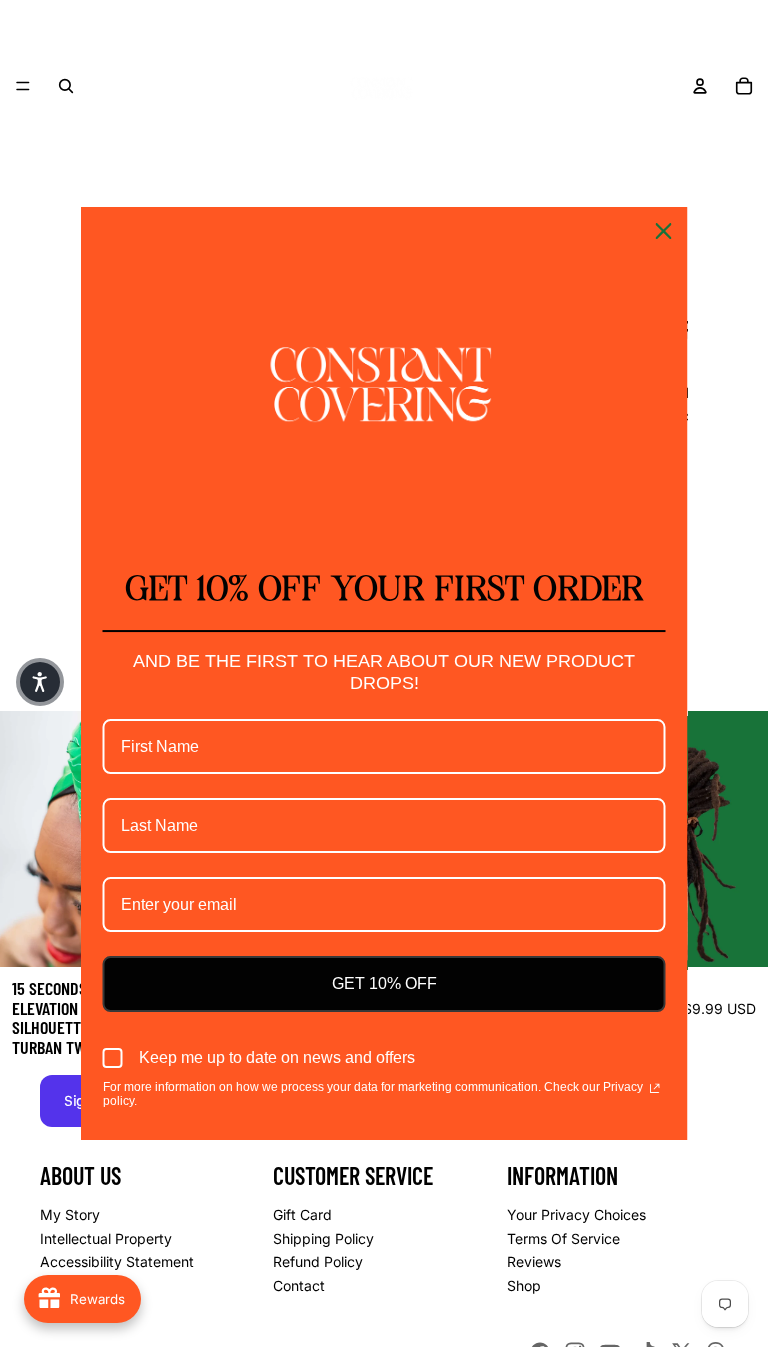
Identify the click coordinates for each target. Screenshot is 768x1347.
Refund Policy (318, 1261)
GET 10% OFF (384, 983)
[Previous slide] (30, 839)
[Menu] (23, 86)
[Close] (664, 231)
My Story (70, 1214)
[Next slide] (738, 839)
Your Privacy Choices (576, 1214)
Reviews (534, 1261)
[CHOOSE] (737, 936)
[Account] (700, 86)
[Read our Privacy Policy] (654, 1089)
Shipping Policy (323, 1237)
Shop (524, 1284)
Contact (299, 1284)
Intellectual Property (106, 1237)
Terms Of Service (563, 1237)
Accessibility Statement (117, 1261)
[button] (40, 682)
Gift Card (302, 1214)
